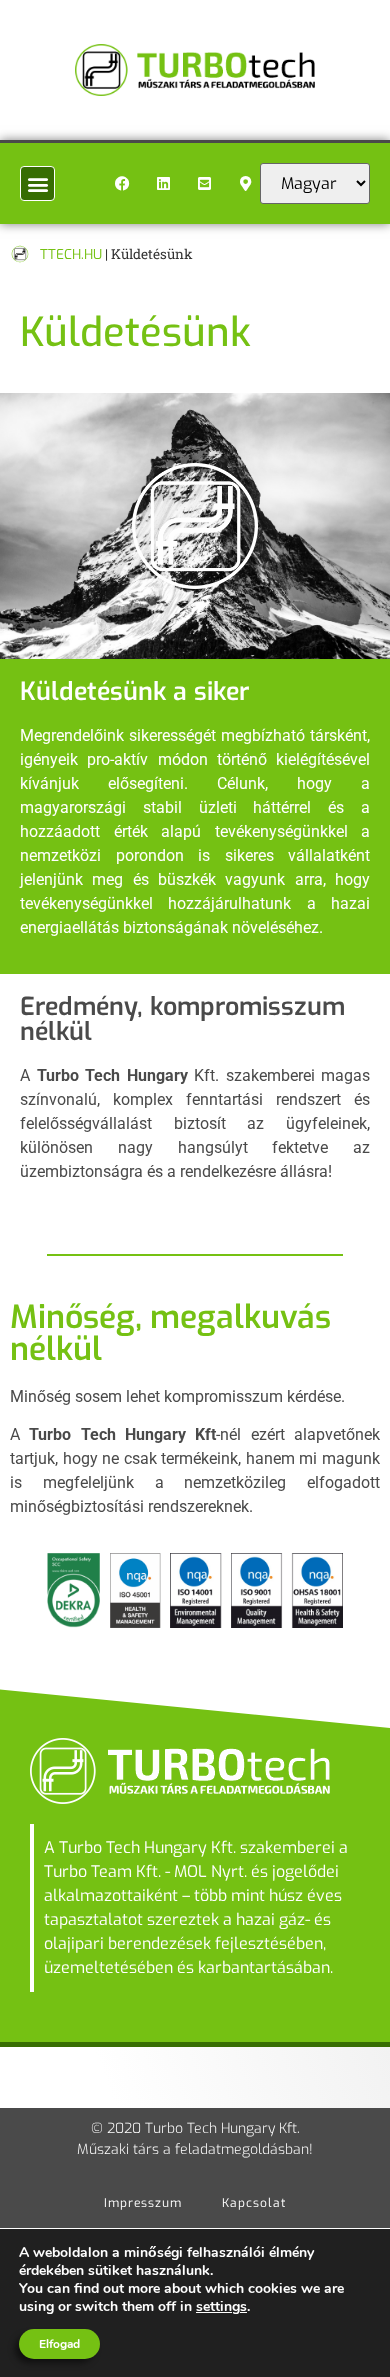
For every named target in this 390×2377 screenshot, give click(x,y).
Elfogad (59, 2344)
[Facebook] (122, 184)
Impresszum (143, 2203)
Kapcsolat (254, 2203)
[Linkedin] (163, 184)
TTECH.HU (71, 254)
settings (221, 2307)
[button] (37, 183)
